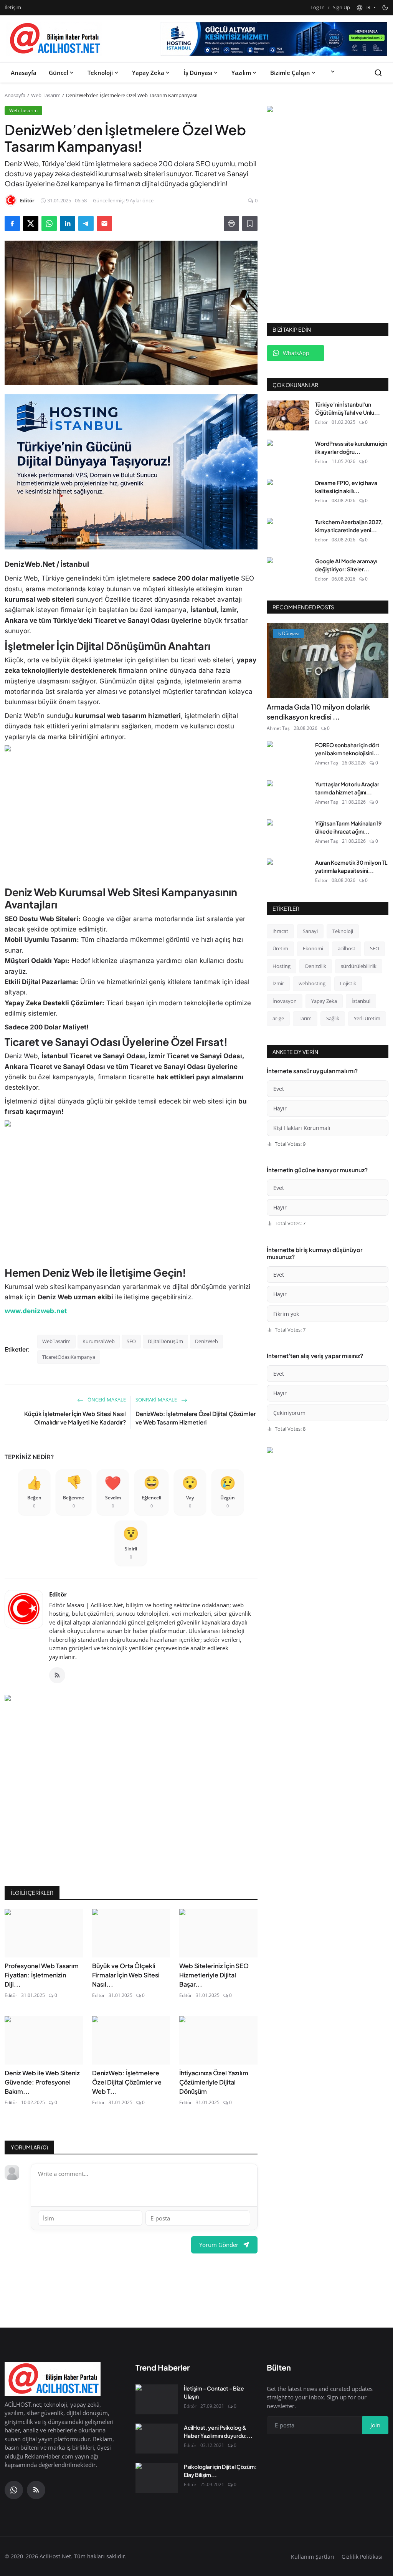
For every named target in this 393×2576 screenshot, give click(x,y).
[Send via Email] (104, 223)
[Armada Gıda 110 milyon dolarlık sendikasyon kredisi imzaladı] (328, 660)
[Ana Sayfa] (54, 39)
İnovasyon (285, 1001)
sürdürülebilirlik (359, 966)
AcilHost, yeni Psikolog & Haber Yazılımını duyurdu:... (218, 2431)
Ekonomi (313, 948)
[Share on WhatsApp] (49, 223)
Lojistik (348, 983)
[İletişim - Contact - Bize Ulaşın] (157, 2399)
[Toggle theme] (385, 7)
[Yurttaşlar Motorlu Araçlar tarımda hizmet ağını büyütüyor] (288, 795)
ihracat (280, 931)
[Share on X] (31, 223)
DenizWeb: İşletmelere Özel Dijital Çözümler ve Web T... (127, 2082)
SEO (131, 1341)
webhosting (312, 983)
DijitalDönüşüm (165, 1341)
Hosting (282, 966)
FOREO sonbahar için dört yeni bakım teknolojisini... (347, 749)
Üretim (280, 948)
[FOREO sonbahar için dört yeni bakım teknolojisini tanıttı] (288, 756)
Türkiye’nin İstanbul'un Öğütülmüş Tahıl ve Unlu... (348, 408)
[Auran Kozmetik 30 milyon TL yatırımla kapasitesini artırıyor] (288, 874)
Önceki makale (106, 1400)
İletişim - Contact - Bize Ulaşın (214, 2392)
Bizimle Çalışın (290, 73)
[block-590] (274, 39)
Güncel (59, 73)
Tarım (305, 1018)
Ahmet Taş (278, 728)
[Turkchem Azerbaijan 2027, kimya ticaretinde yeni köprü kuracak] (288, 533)
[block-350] (328, 110)
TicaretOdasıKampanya (69, 1357)
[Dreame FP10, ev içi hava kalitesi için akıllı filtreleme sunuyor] (288, 494)
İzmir (278, 983)
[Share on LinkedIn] (68, 223)
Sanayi (310, 931)
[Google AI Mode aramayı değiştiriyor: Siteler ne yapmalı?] (288, 572)
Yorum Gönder (219, 2245)
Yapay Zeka (148, 73)
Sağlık (333, 1018)
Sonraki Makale (157, 1400)
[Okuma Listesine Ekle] (250, 223)
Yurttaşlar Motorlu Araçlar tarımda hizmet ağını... (347, 788)
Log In (318, 7)
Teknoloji (100, 73)
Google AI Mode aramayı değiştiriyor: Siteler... (346, 565)
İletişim (13, 7)
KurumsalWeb (99, 1341)
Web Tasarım (46, 95)
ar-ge (278, 1018)
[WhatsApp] (14, 2490)
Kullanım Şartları (313, 2557)
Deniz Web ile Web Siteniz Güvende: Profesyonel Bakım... (42, 2082)
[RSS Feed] (57, 1675)
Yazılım (241, 73)
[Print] (231, 223)
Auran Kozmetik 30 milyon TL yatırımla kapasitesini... (351, 866)
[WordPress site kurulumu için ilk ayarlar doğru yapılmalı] (288, 455)
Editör (58, 1594)
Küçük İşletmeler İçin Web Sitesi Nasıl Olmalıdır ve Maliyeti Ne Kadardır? (75, 1418)
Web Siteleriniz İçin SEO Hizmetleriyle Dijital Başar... (214, 1975)
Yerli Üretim (367, 1018)
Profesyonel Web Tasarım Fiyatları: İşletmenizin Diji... (42, 1975)
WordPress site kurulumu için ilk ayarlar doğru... (351, 448)
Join (375, 2425)
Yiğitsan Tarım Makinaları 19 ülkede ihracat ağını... (348, 827)
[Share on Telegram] (86, 223)
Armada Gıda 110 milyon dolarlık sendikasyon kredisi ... (318, 712)
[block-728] (131, 472)
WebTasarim (56, 1341)
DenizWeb (206, 1341)
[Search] (378, 73)
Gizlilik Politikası (362, 2557)
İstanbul (361, 1001)
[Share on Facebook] (12, 223)
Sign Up (341, 7)
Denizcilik (316, 966)
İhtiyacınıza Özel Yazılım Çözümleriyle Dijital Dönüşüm (214, 2082)
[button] (366, 8)
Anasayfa (24, 73)
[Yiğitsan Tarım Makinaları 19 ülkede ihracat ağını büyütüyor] (288, 834)
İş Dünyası (198, 73)
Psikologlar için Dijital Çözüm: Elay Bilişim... (220, 2471)
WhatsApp (296, 353)
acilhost (347, 948)
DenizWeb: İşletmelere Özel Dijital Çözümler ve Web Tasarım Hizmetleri (196, 1418)
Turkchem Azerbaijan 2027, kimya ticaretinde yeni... (349, 526)
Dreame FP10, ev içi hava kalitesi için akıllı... (346, 487)
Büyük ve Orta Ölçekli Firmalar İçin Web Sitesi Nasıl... (126, 1975)
